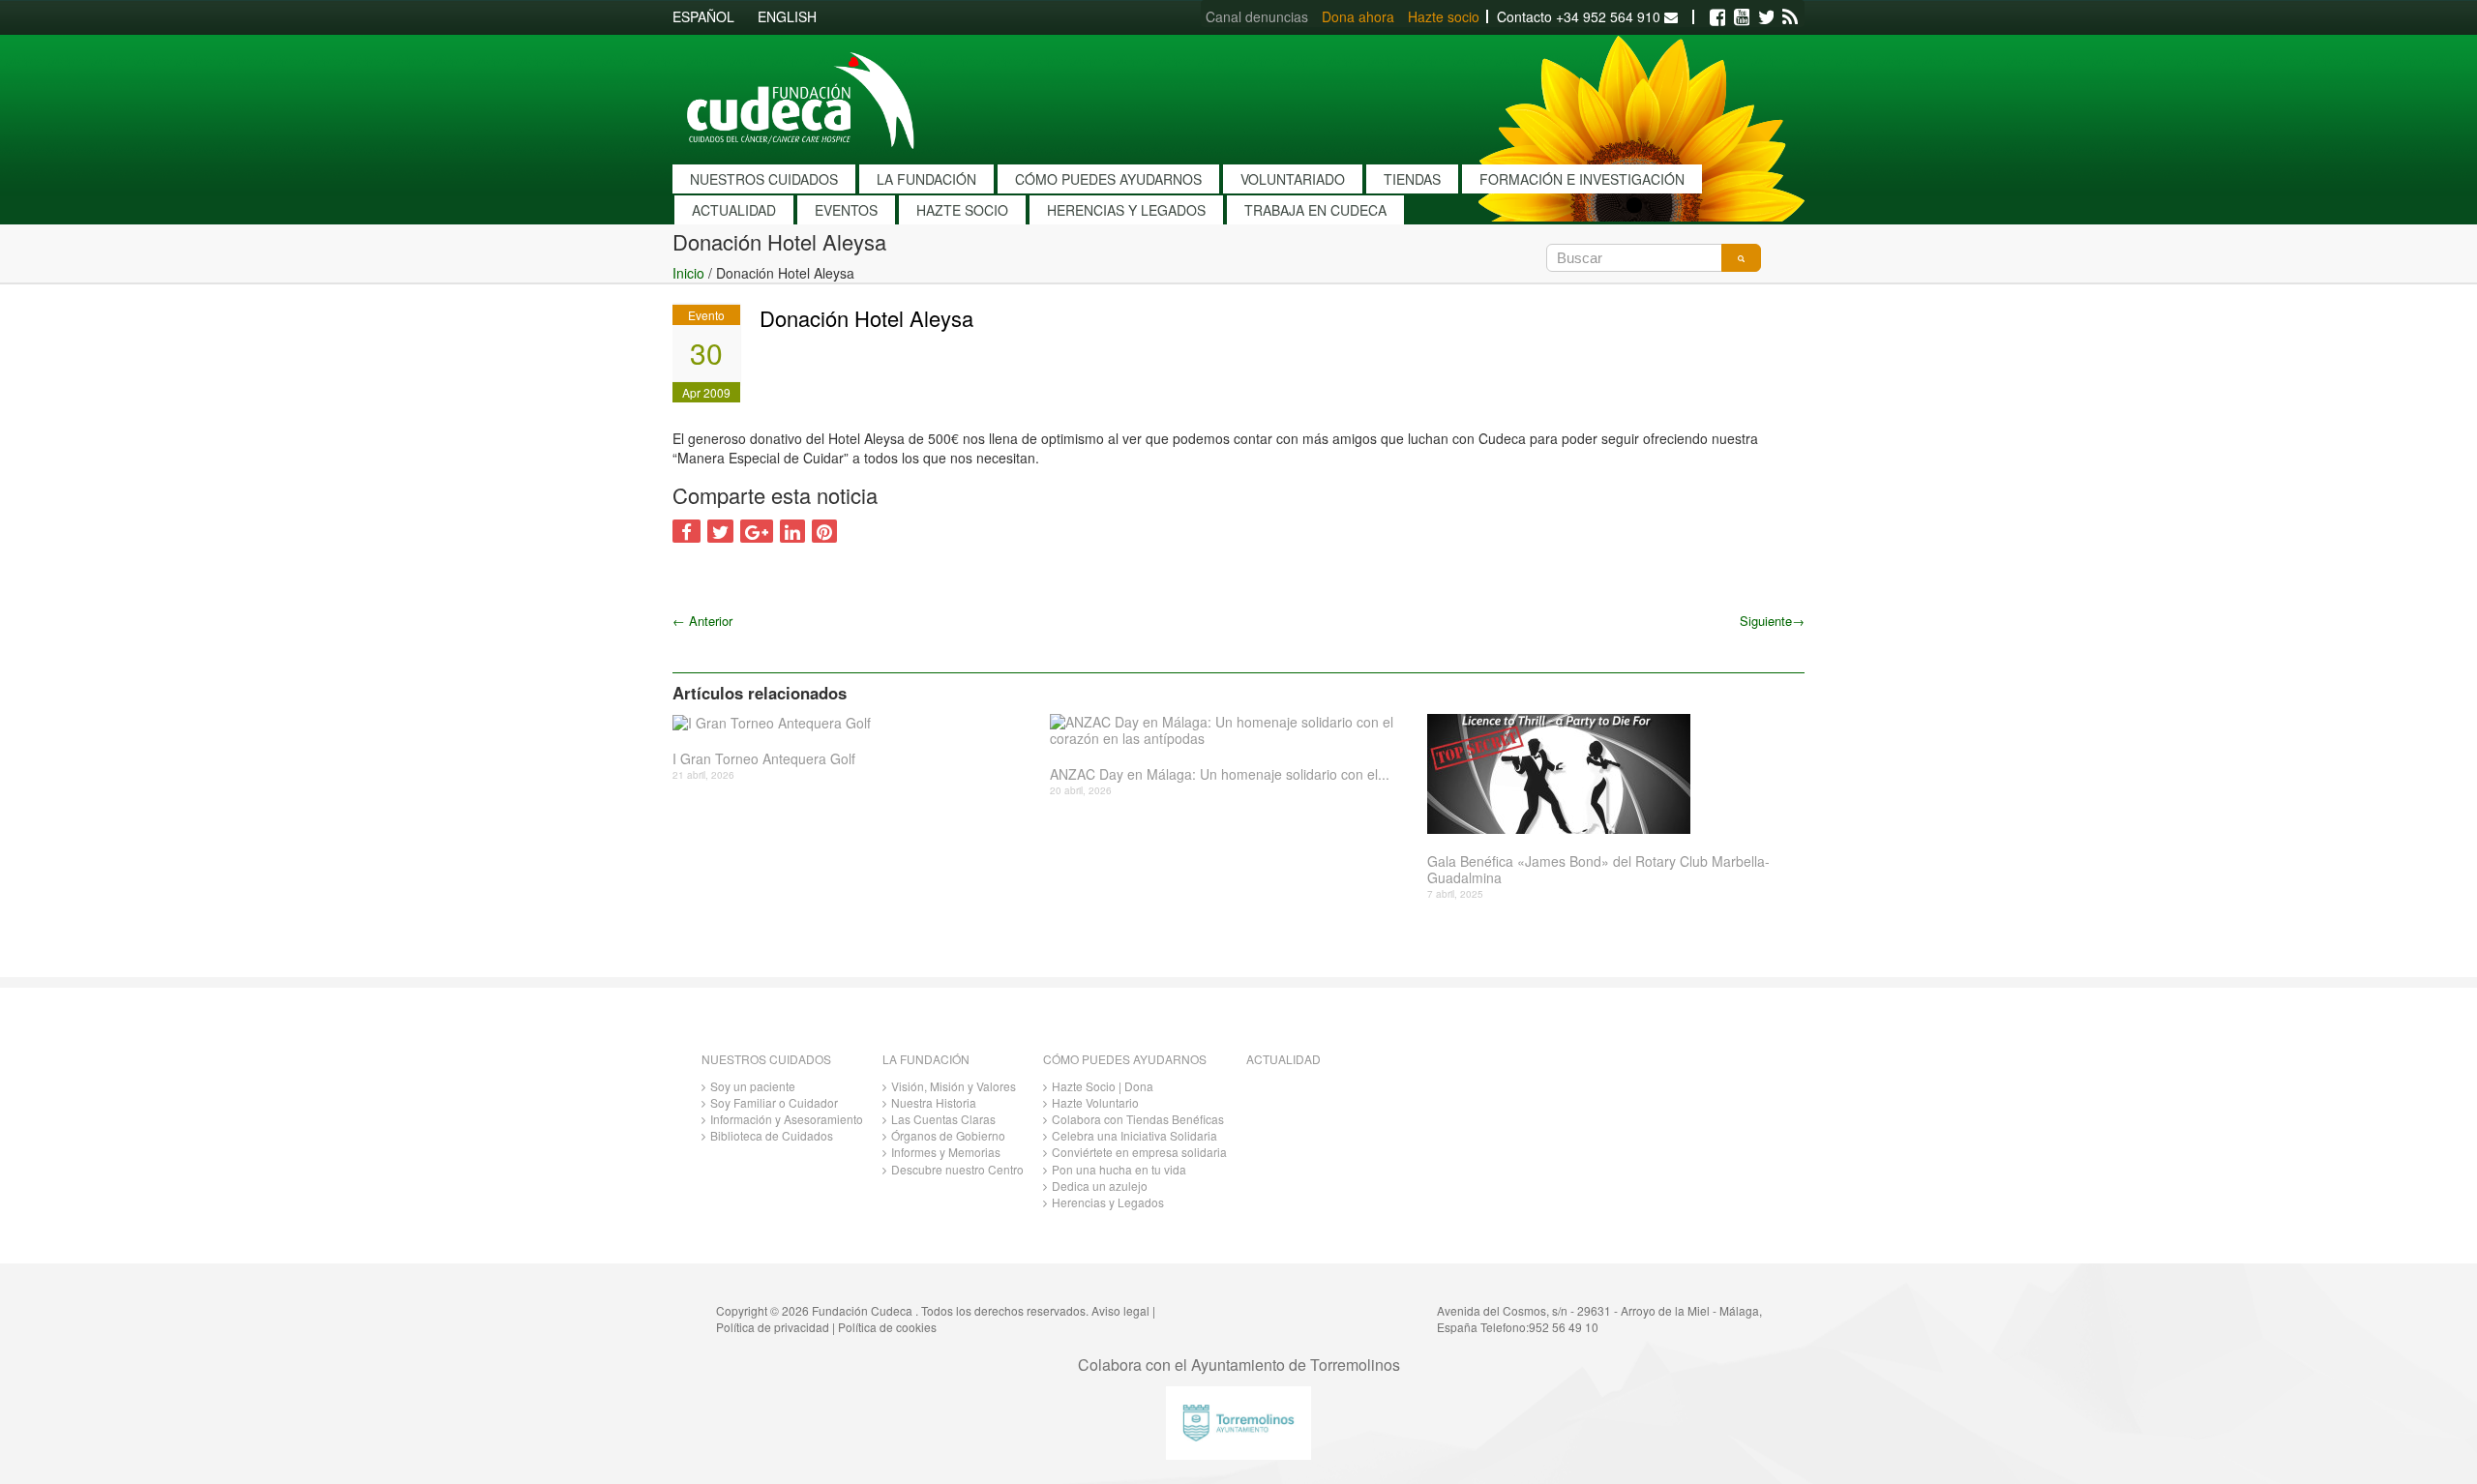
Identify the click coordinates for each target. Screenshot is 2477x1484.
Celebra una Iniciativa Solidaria (1134, 1135)
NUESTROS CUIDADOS (764, 179)
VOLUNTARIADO (1293, 179)
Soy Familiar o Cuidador (774, 1102)
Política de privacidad (773, 1327)
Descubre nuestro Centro (957, 1169)
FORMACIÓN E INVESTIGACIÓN (1582, 179)
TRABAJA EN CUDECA (1315, 210)
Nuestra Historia (934, 1102)
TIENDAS (1412, 179)
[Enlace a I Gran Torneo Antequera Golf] (854, 723)
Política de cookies (887, 1327)
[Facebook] (1717, 17)
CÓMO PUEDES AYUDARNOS (1108, 179)
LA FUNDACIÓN (926, 179)
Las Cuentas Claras (943, 1119)
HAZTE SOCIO (962, 210)
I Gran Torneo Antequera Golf (764, 759)
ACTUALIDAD (734, 210)
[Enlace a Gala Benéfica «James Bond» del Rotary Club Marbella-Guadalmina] (1609, 774)
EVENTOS (846, 210)
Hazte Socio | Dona (1103, 1086)
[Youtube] (1742, 17)
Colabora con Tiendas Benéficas (1138, 1119)
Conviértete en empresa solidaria (1139, 1152)
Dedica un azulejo (1100, 1186)
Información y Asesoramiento (787, 1119)
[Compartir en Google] (757, 531)
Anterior (702, 621)
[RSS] (1790, 17)
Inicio (688, 273)
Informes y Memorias (946, 1152)
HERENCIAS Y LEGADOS (1126, 210)
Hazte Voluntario (1095, 1102)
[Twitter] (1766, 17)
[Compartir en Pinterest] (824, 531)
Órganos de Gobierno (948, 1135)
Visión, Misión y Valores (954, 1086)
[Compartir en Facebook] (686, 531)
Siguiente (1772, 621)
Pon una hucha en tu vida (1119, 1169)
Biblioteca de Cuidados (772, 1135)
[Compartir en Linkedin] (792, 531)
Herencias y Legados (1108, 1202)
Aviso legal (1120, 1310)
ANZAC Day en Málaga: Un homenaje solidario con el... (1220, 774)
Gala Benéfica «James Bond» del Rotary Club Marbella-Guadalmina (1598, 870)
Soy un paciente (753, 1086)
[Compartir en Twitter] (720, 531)
